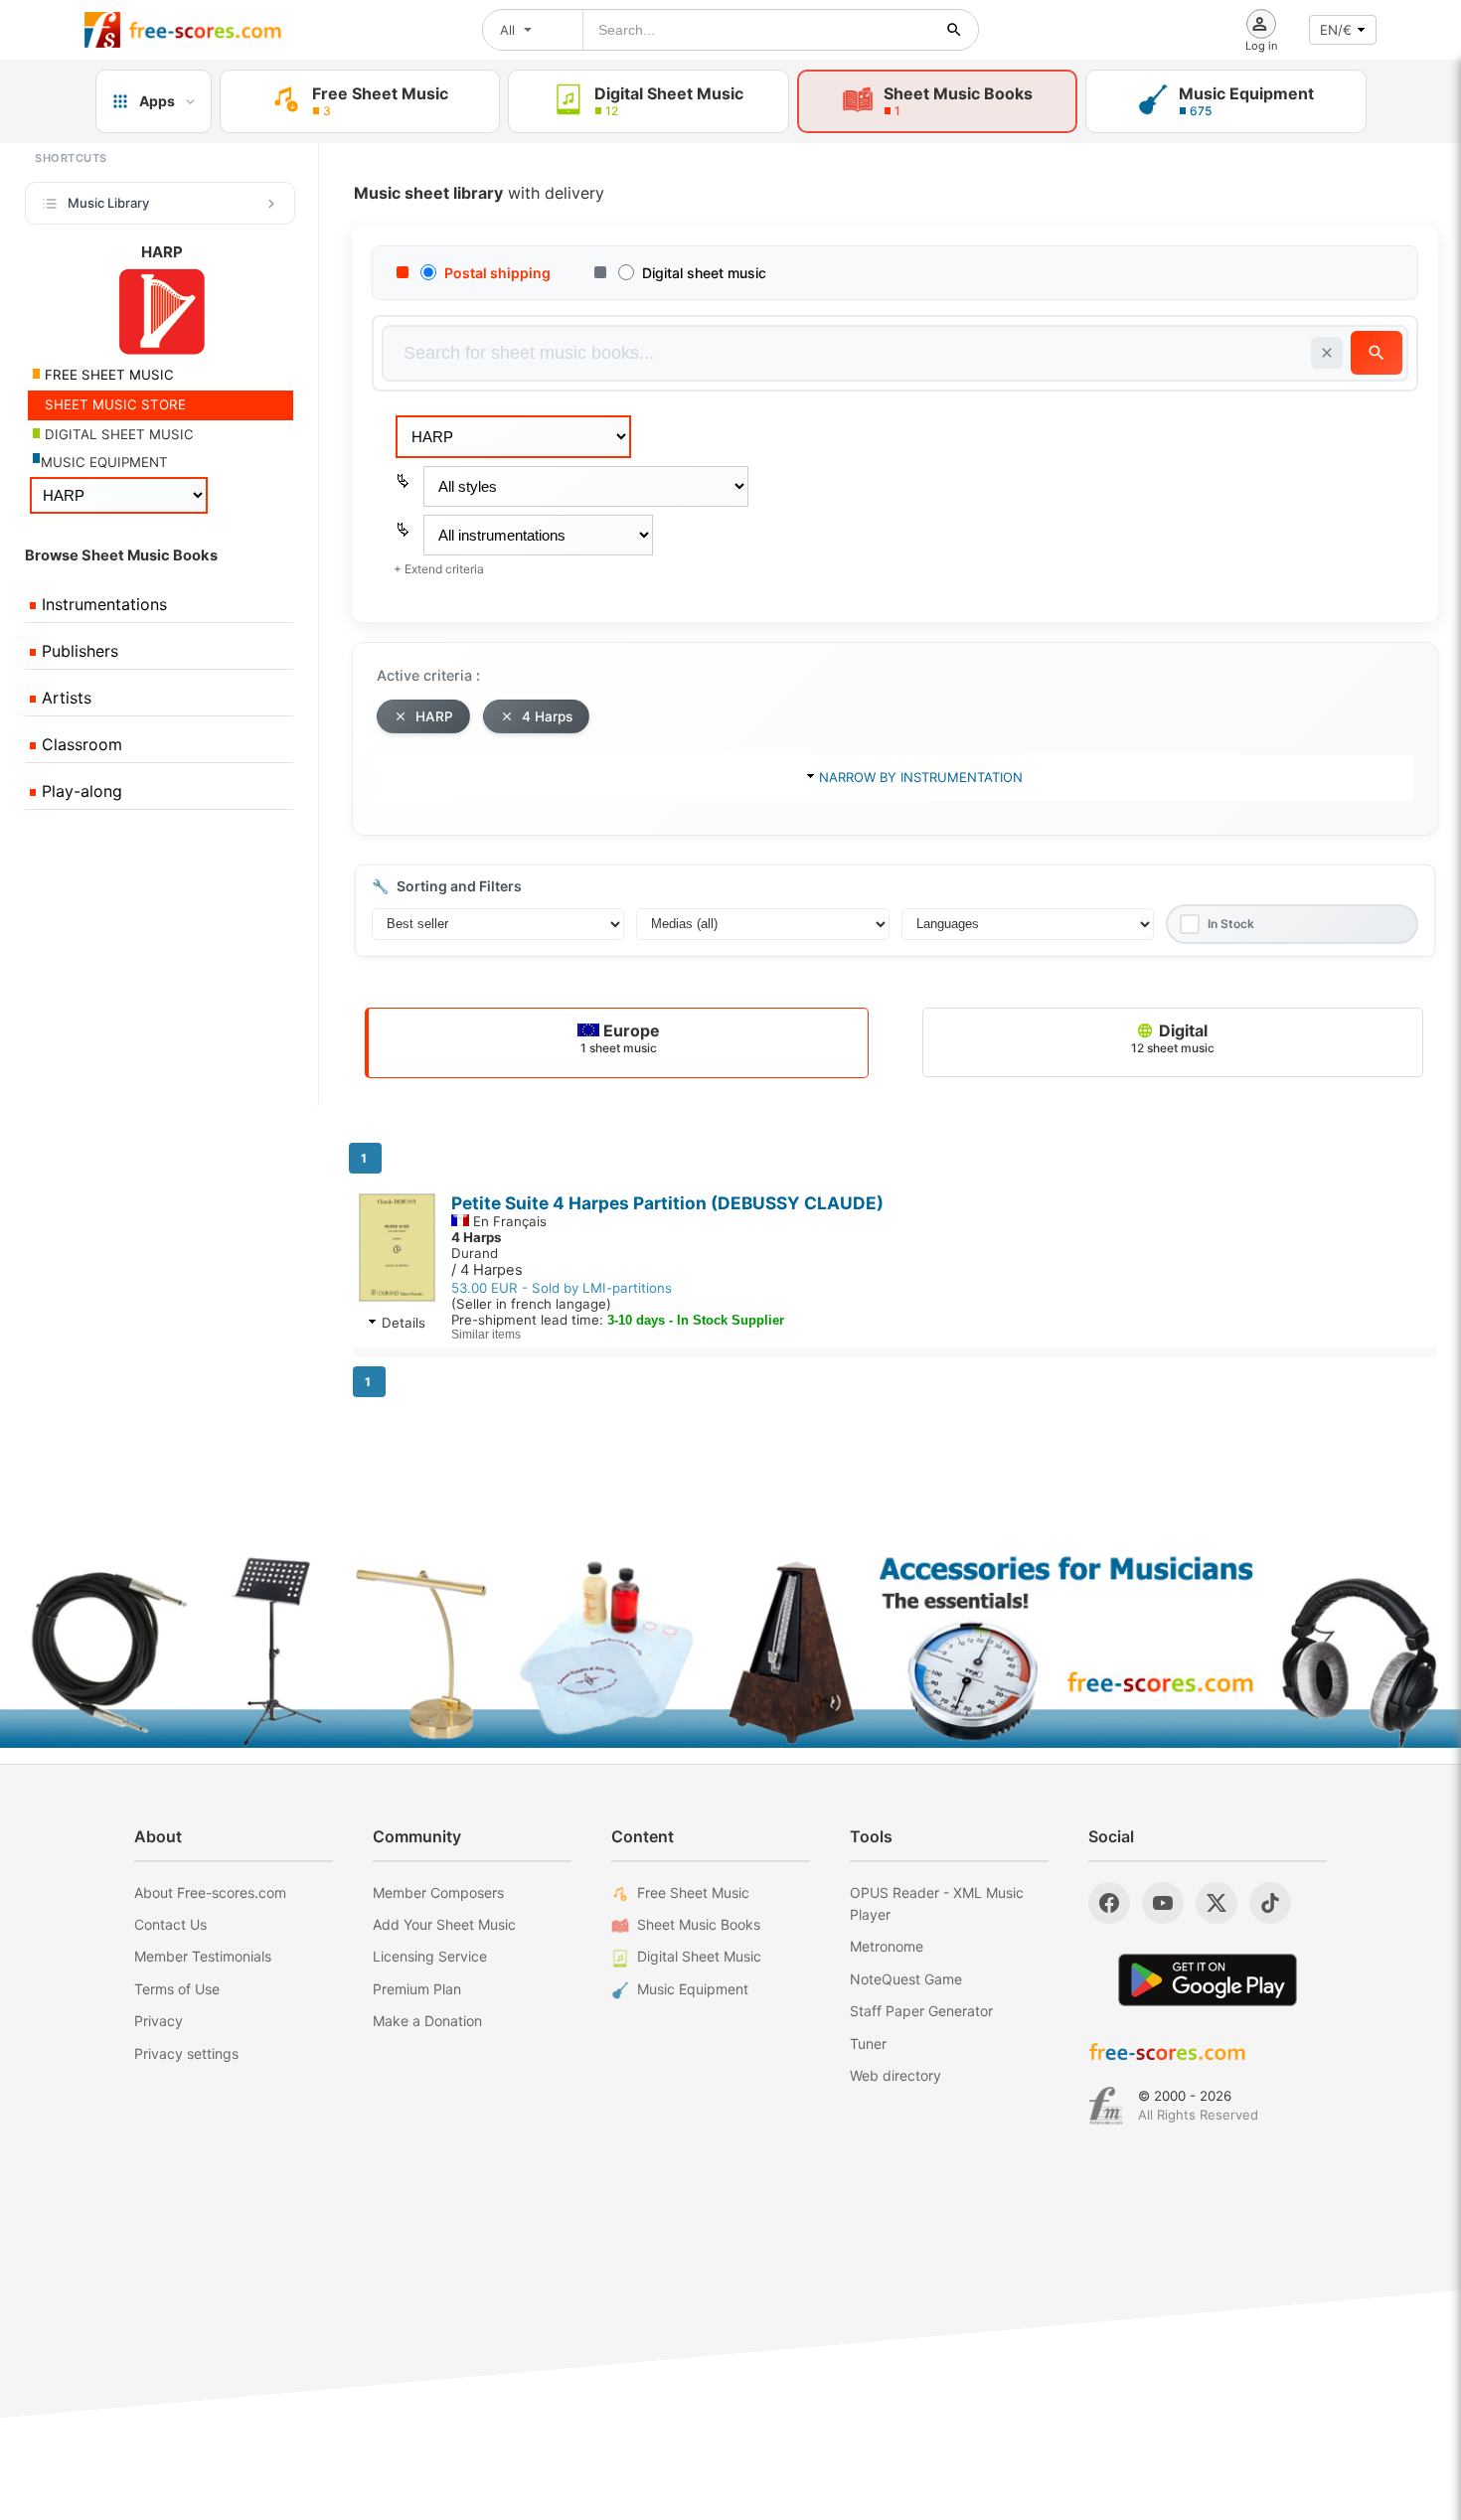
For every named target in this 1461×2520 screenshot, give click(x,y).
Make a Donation (427, 2021)
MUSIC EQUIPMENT (104, 462)
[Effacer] (1327, 353)
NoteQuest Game (906, 1979)
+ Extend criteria (439, 569)
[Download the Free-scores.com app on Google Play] (1208, 1980)
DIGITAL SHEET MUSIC (117, 434)
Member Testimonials (203, 1956)
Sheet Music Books (699, 1924)
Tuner (868, 2044)
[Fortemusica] (1106, 2106)
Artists (64, 698)
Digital (1173, 1038)
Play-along (80, 791)
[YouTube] (1163, 1903)
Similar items (486, 1335)
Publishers (78, 651)
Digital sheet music (704, 273)
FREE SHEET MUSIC (107, 375)
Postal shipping (497, 273)
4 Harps (547, 716)
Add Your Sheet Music (444, 1924)
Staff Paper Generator (921, 2011)
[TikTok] (1270, 1903)
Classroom (80, 744)
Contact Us (170, 1924)
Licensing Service (430, 1956)
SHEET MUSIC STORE (113, 404)
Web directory (895, 2075)
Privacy (159, 2021)
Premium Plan (417, 1989)
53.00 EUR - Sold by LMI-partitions (562, 1288)
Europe (620, 1038)
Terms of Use (177, 1989)
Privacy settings (186, 2053)
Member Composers (438, 1892)
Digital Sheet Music (699, 1956)
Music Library (108, 203)
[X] (1217, 1903)
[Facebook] (1109, 1903)
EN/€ (1336, 30)
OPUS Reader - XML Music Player (937, 1903)
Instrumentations (102, 604)
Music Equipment (693, 1989)
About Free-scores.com (210, 1892)
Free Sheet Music (693, 1892)
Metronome (887, 1946)
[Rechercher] (954, 30)
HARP (434, 716)
